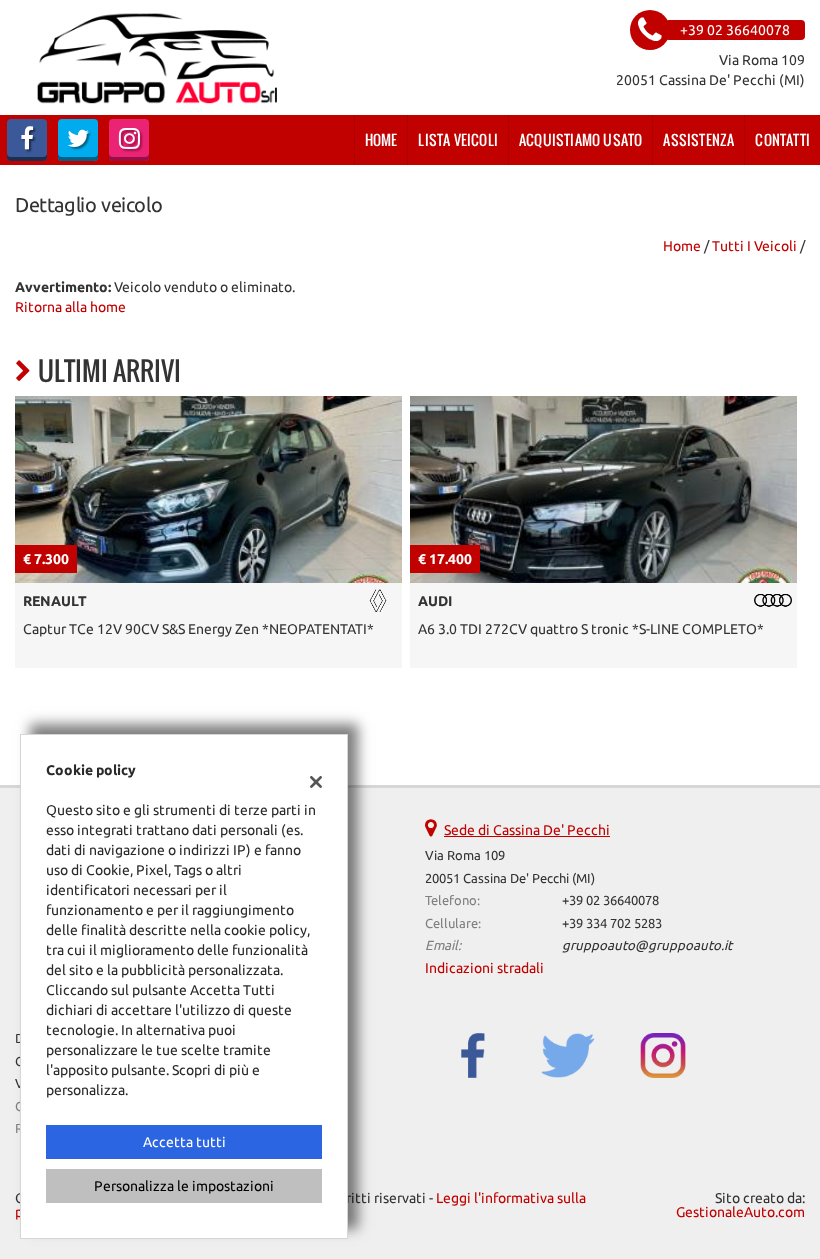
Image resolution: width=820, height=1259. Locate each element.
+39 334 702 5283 (612, 923)
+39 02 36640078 (610, 900)
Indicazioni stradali (484, 968)
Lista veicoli (458, 139)
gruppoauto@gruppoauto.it (647, 945)
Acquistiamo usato (580, 139)
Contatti (782, 139)
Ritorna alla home (70, 307)
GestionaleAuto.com (740, 1212)
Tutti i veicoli (754, 246)
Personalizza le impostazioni (184, 1186)
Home (381, 139)
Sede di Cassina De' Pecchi (527, 830)
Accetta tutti (184, 1142)
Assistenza (698, 139)
